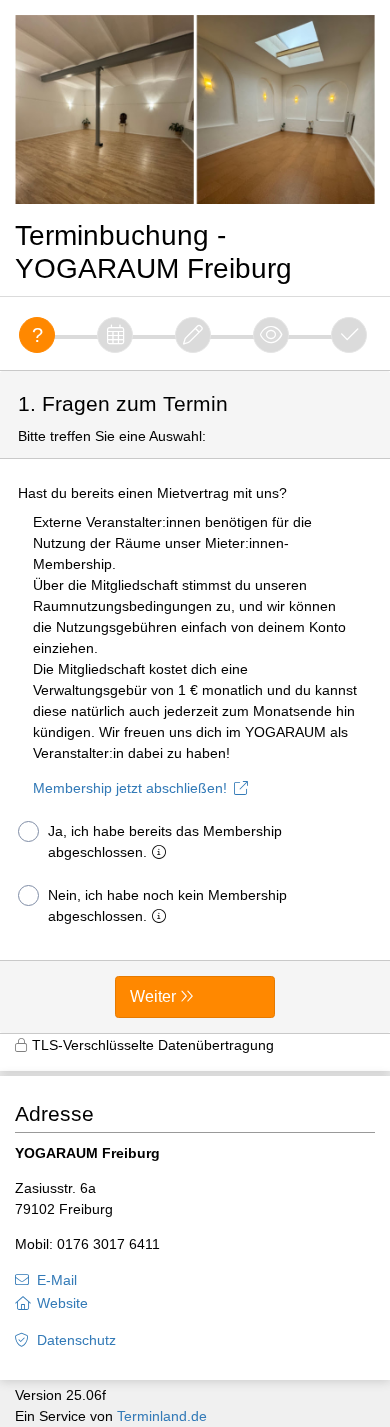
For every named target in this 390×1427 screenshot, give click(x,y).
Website (62, 1303)
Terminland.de (162, 1416)
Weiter (153, 996)
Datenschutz (76, 1340)
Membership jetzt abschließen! (130, 788)
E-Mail (57, 1280)
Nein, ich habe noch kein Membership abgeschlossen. (167, 905)
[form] (195, 702)
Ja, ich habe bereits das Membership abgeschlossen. (165, 841)
